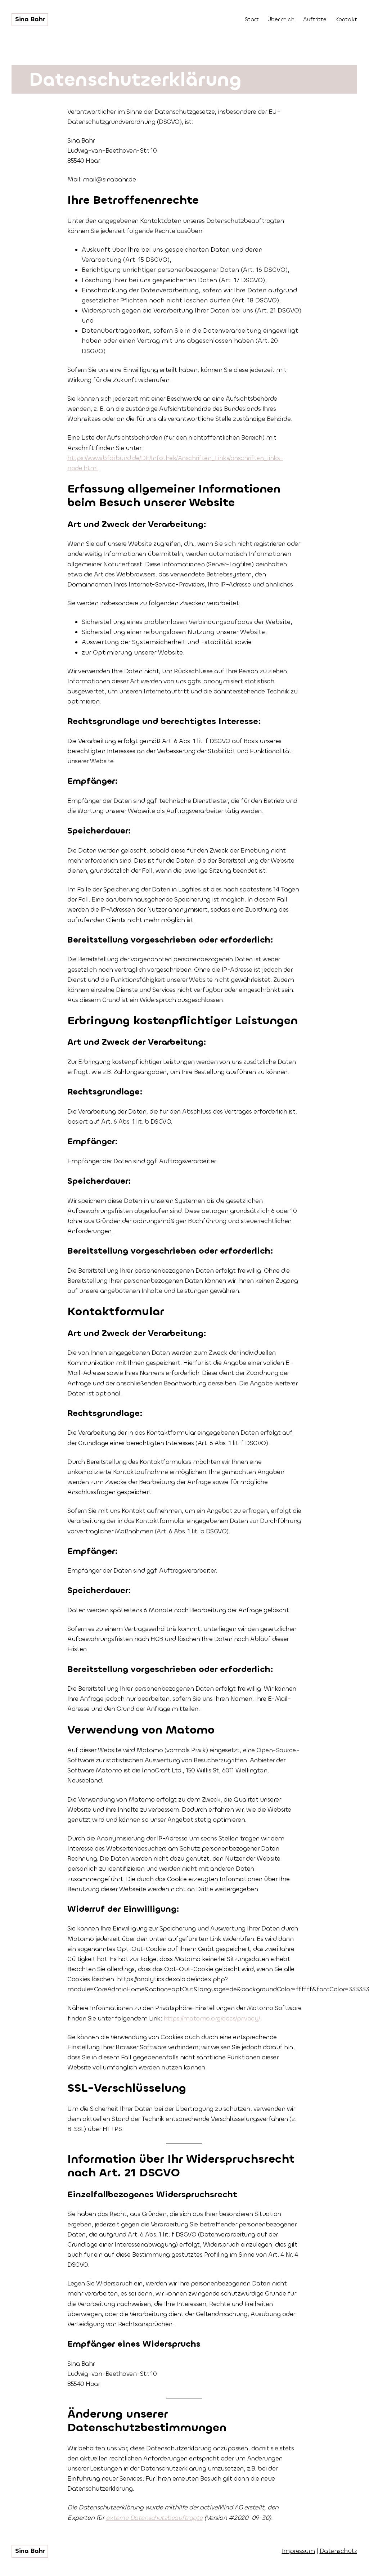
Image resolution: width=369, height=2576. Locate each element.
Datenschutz (339, 2551)
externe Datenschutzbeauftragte (154, 2518)
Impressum (298, 2551)
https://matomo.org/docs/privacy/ (212, 2018)
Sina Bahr (30, 19)
